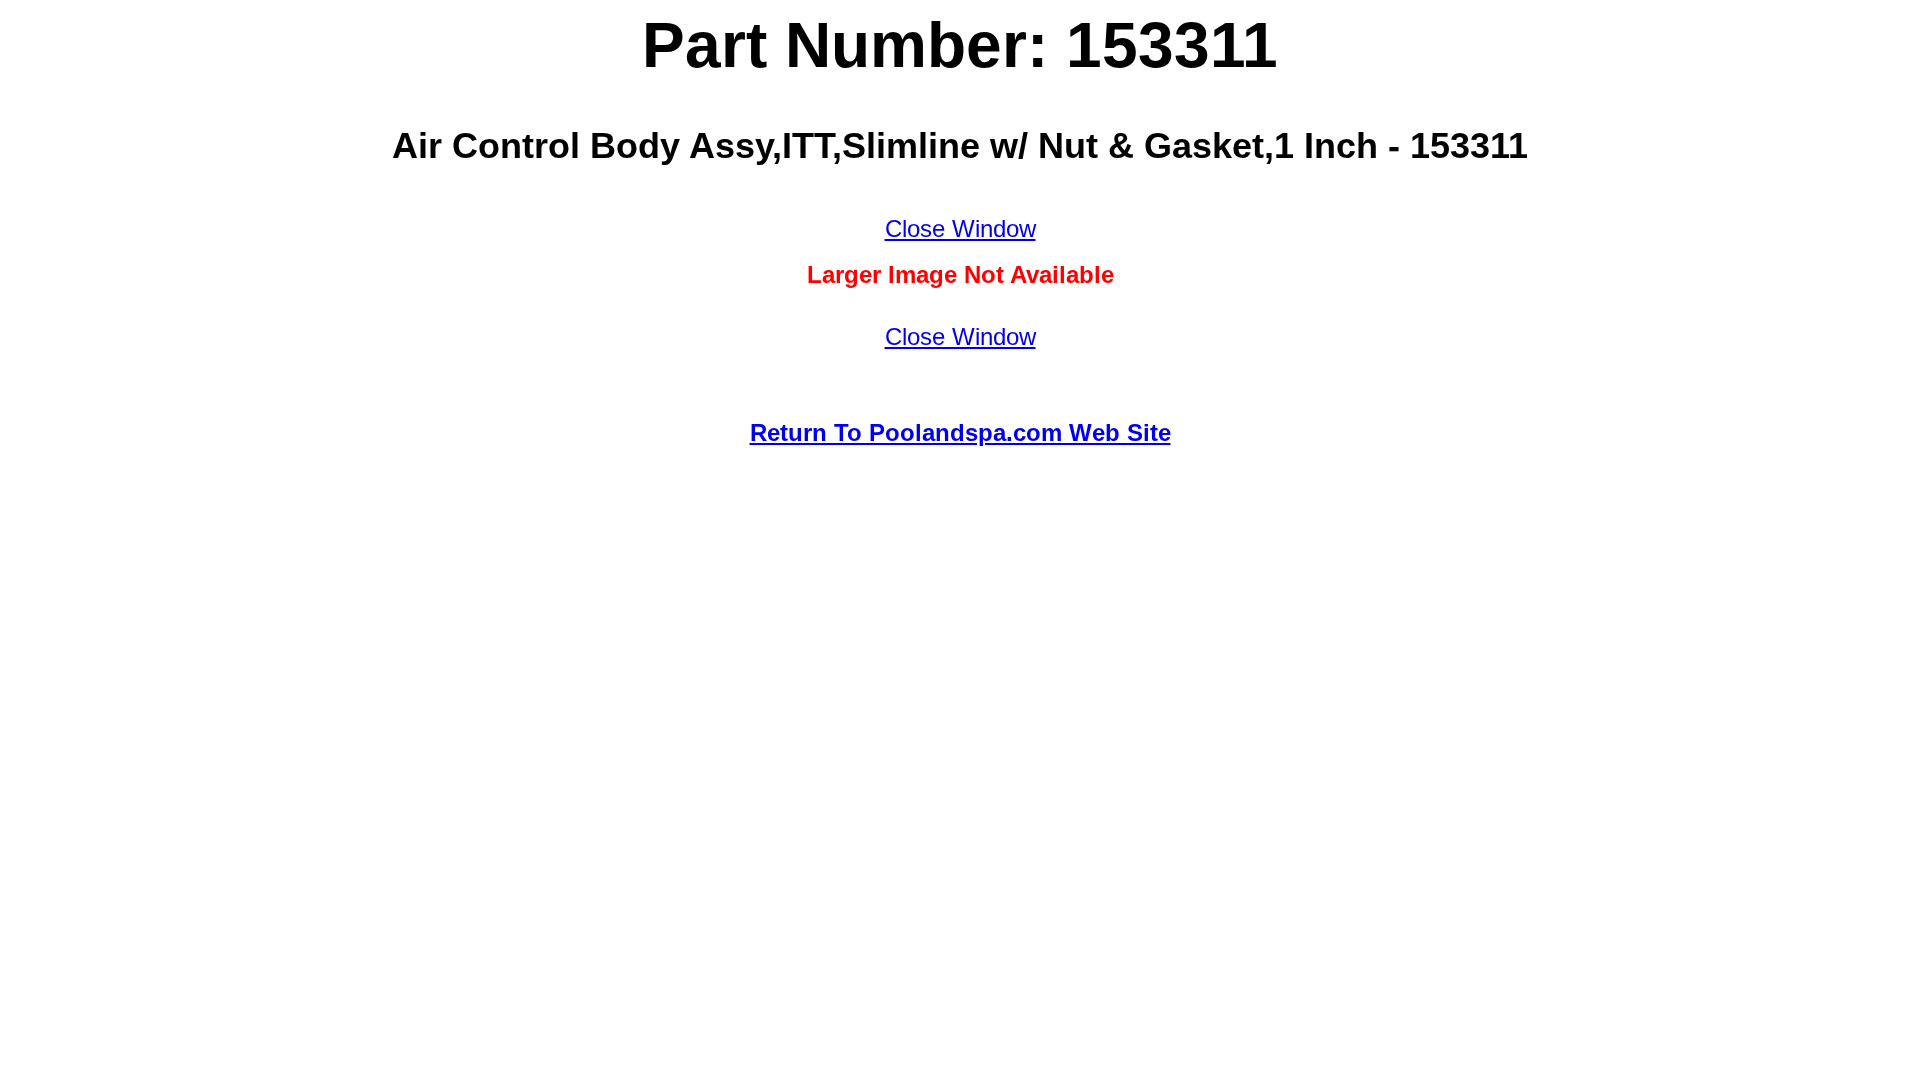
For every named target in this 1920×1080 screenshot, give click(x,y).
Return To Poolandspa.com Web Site (960, 432)
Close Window (960, 228)
